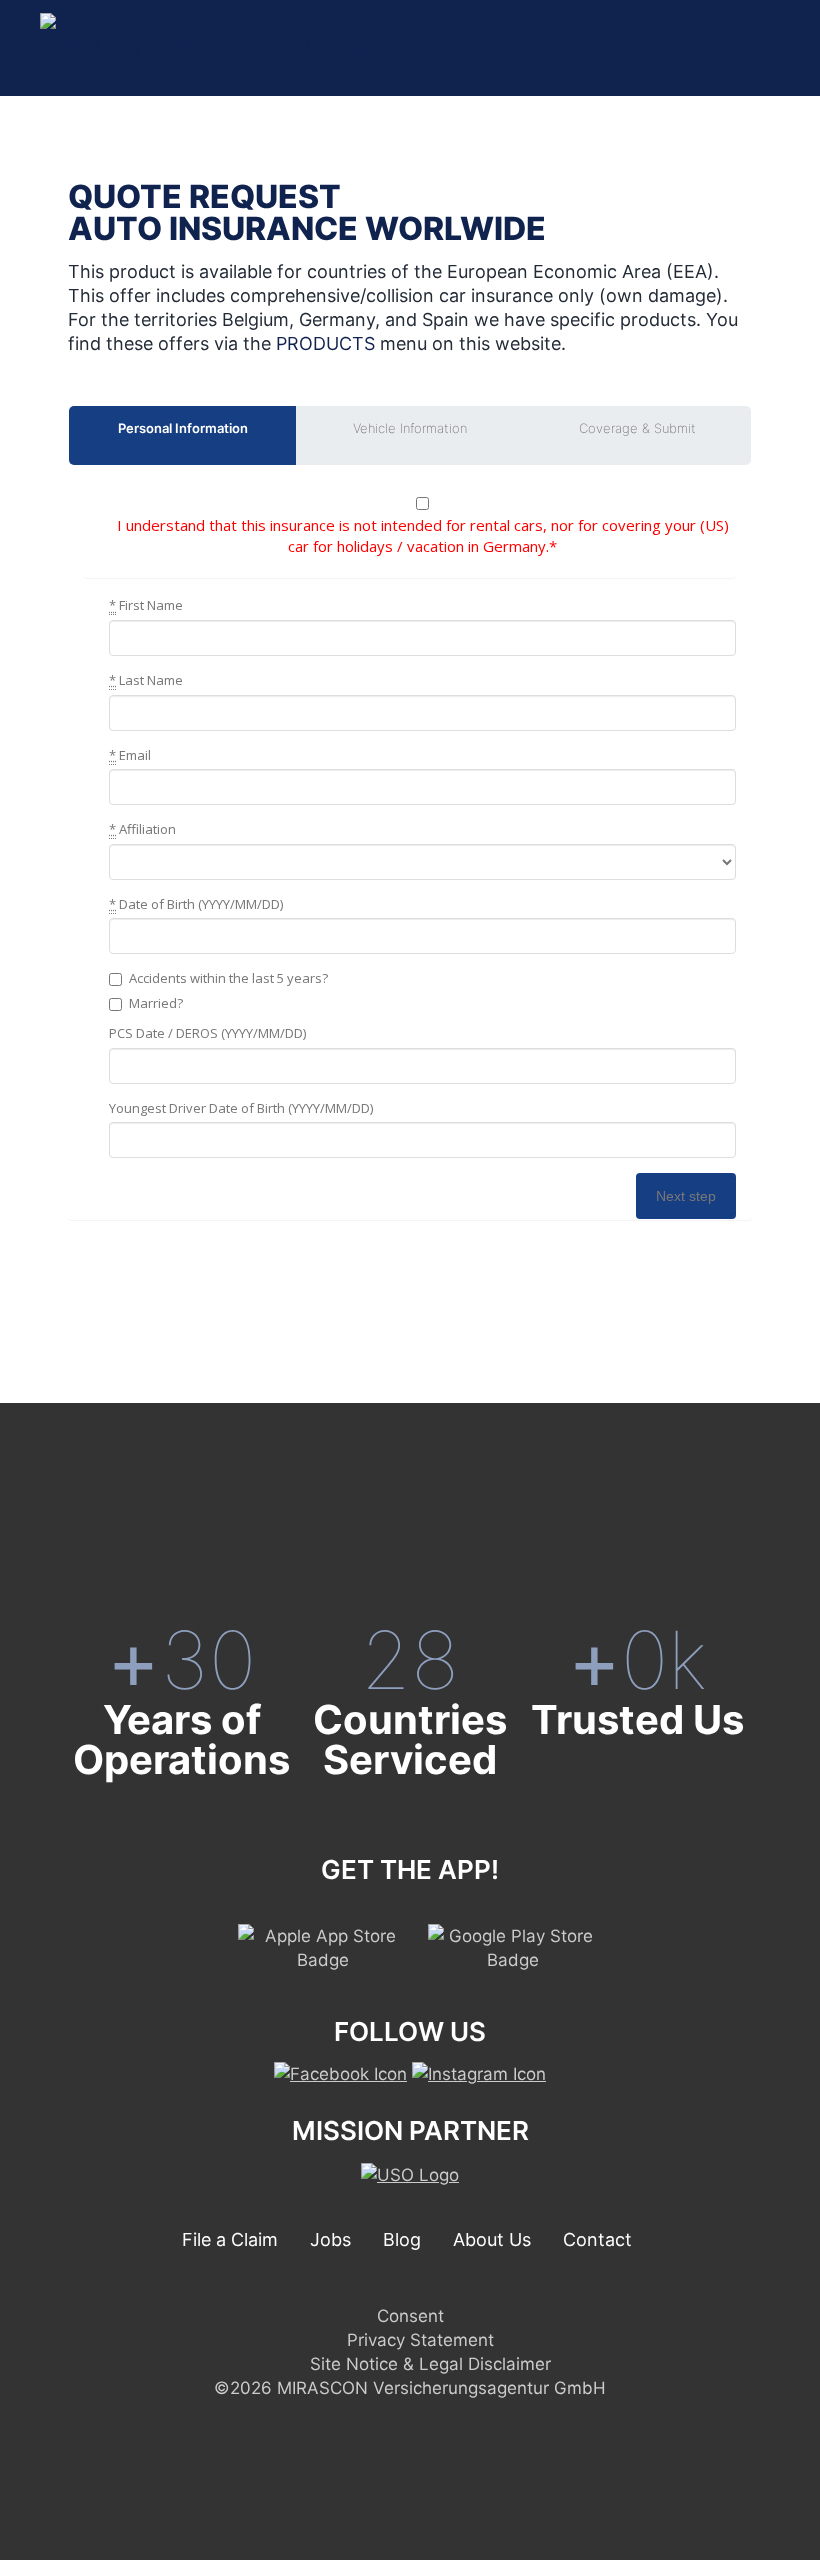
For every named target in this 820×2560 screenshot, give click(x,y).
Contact (597, 2239)
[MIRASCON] (313, 47)
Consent (410, 2316)
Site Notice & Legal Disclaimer (430, 2364)
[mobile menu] (761, 48)
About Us (492, 2239)
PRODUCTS (325, 343)
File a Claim (230, 2239)
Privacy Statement (420, 2340)
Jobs (330, 2239)
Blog (402, 2239)
